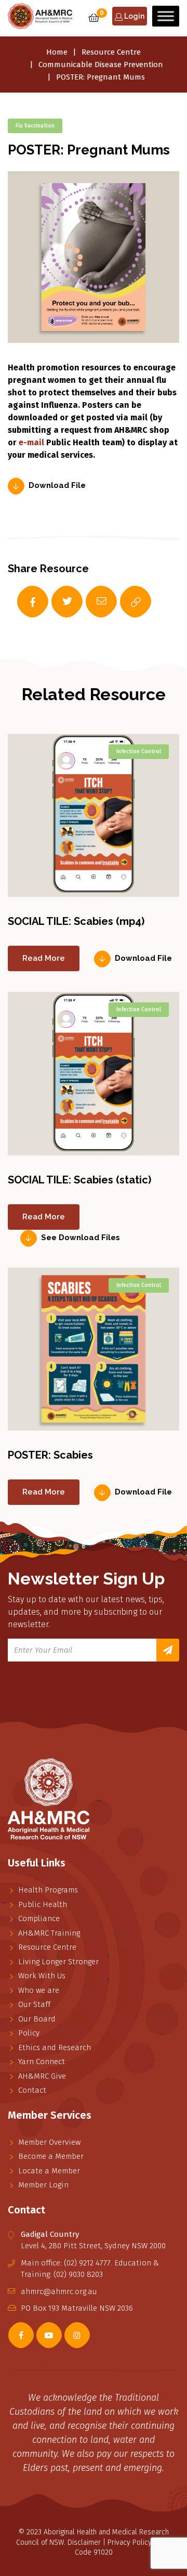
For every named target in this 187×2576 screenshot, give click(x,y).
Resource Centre (111, 52)
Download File (57, 486)
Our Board (37, 2019)
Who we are (39, 1990)
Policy (29, 2033)
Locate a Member (49, 2171)
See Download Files (81, 1238)
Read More (44, 958)
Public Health (43, 1904)
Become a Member (51, 2156)
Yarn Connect (42, 2062)
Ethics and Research (55, 2047)
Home (57, 52)
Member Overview (49, 2142)
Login (133, 16)
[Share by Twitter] (57, 602)
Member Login (43, 2185)
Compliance (39, 1918)
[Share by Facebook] (22, 602)
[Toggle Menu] (166, 16)
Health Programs (48, 1890)
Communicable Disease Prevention (101, 65)
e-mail (31, 442)
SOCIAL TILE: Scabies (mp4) (76, 921)
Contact (32, 2090)
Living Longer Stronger (58, 1962)
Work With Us (42, 1976)
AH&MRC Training (49, 1933)
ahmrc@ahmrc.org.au (59, 2291)
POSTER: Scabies (50, 1455)
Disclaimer (84, 2542)
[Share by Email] (91, 602)
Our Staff (34, 2004)
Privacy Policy (130, 2542)
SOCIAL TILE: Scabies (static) (79, 1180)
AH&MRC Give (42, 2076)
